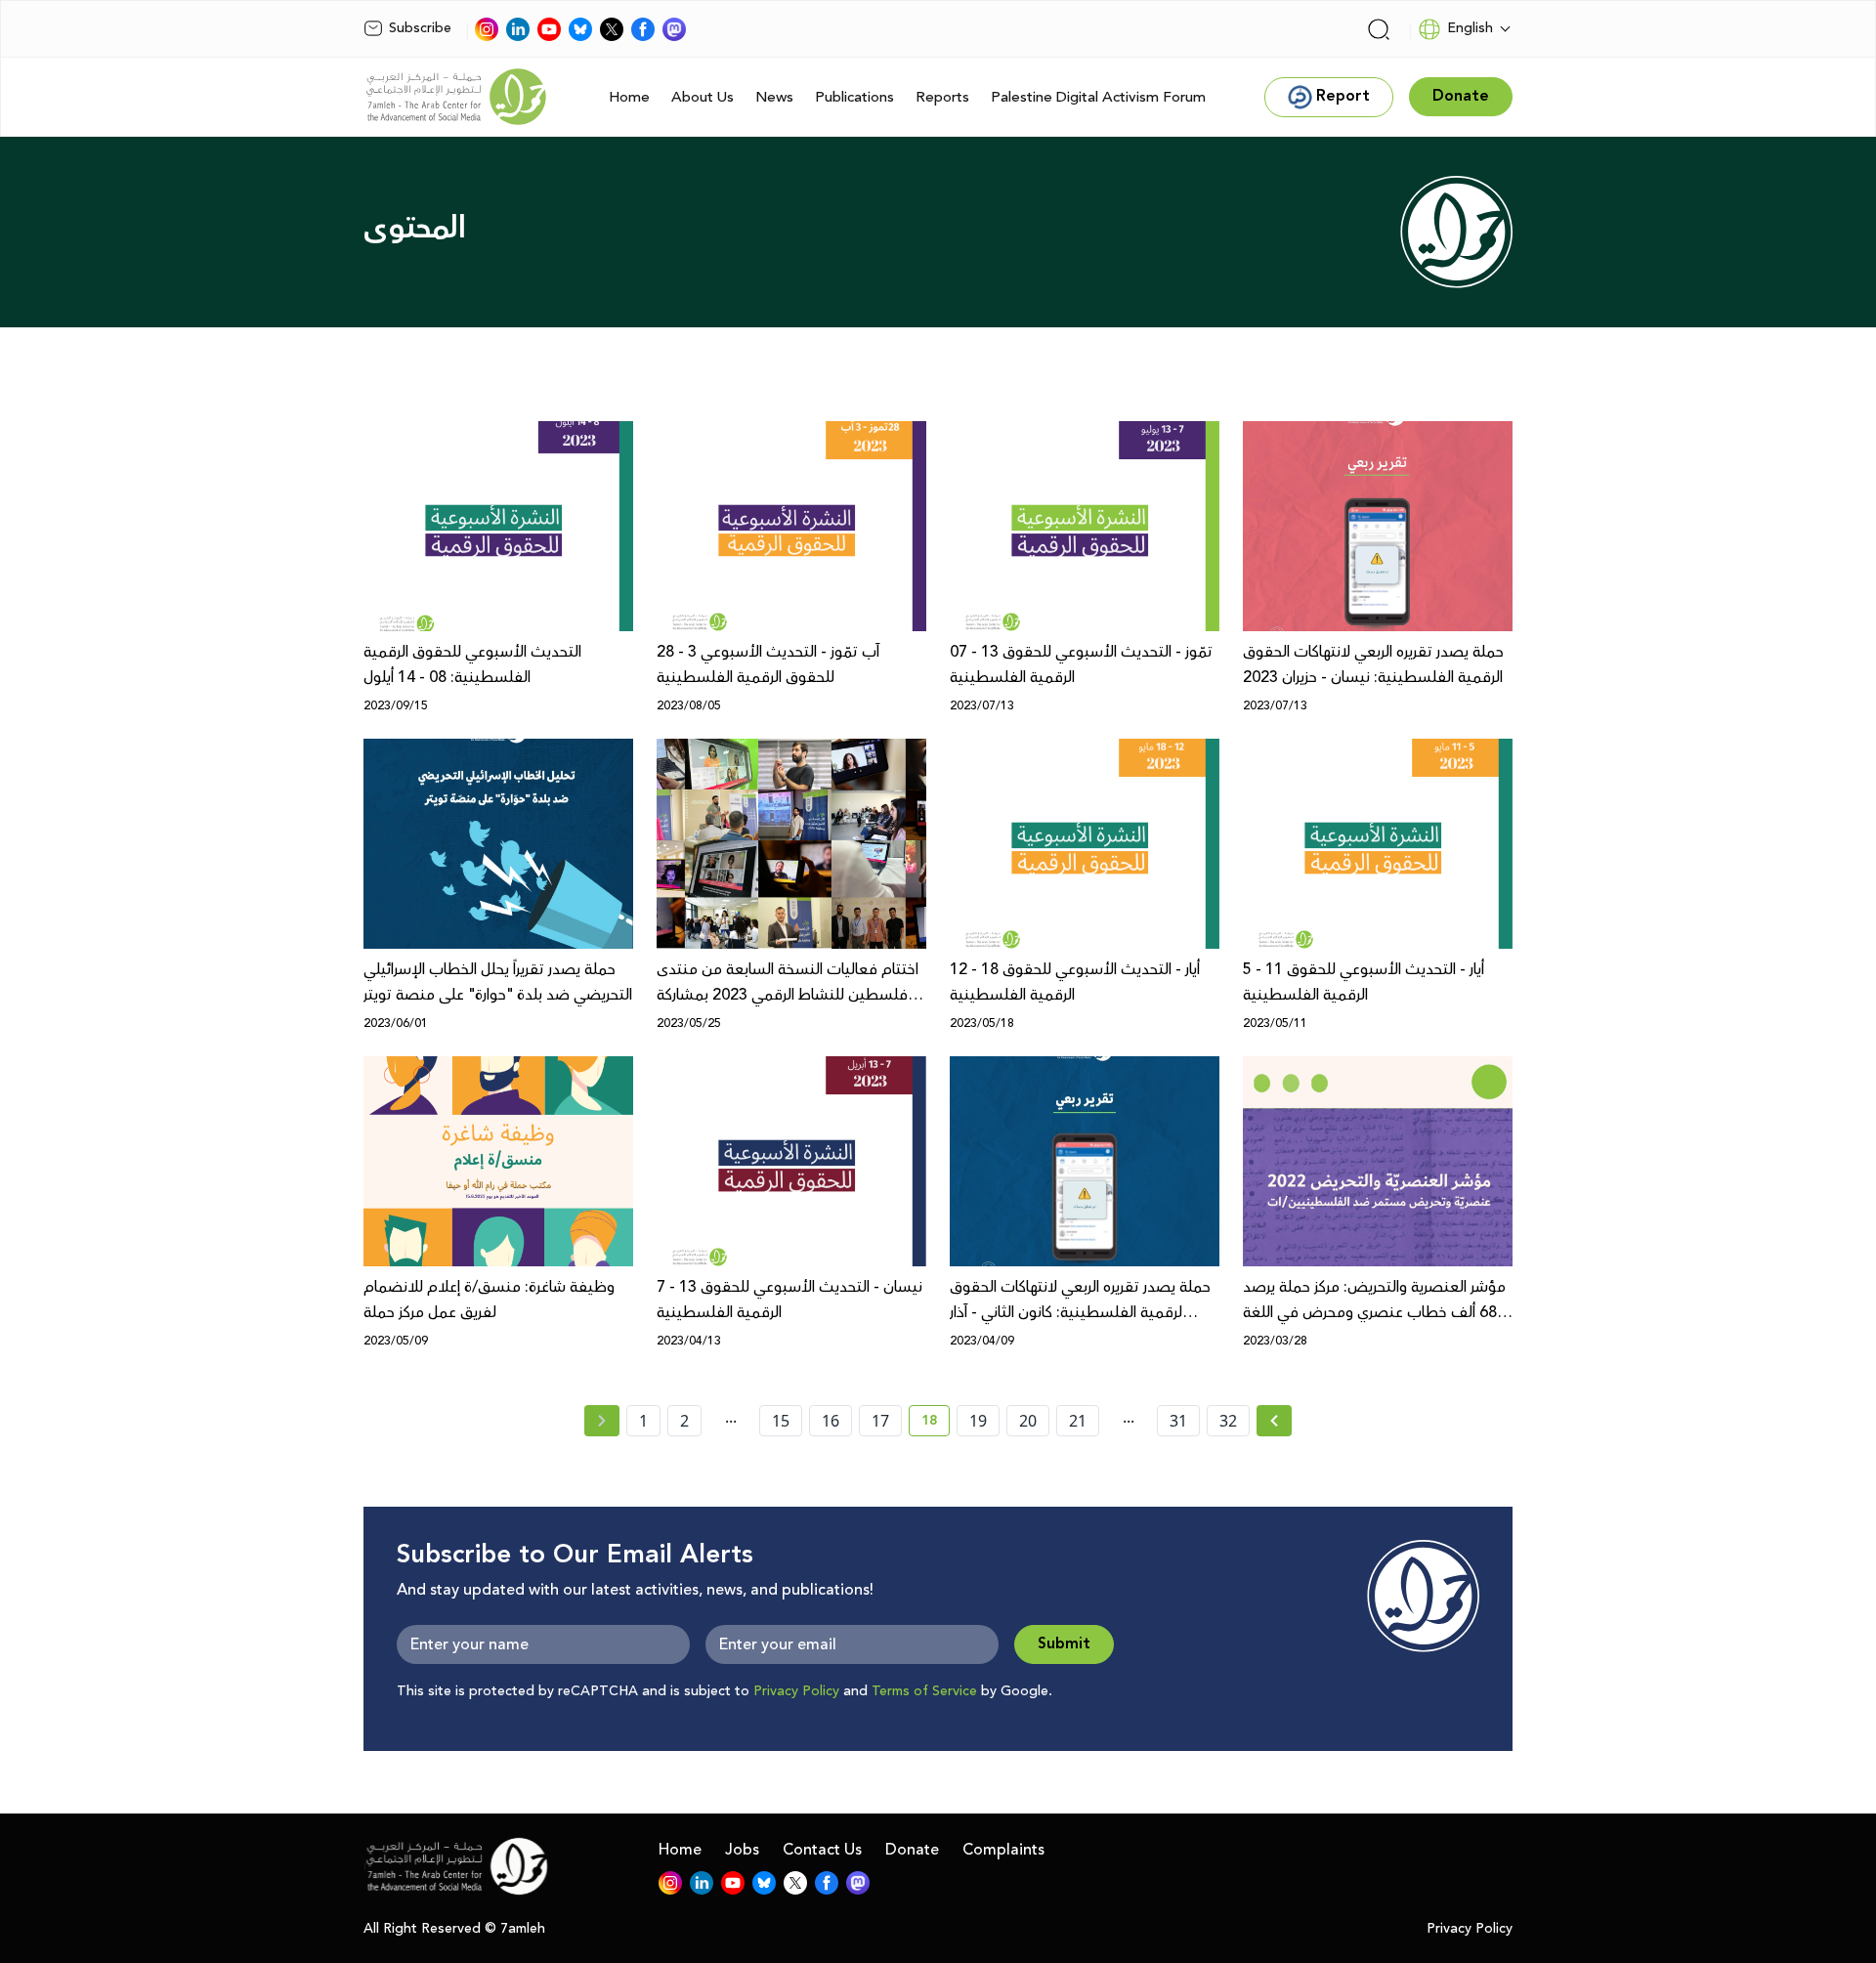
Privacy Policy (796, 1691)
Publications (854, 97)
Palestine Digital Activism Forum (1098, 97)
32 (1228, 1421)
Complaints (1003, 1850)
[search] (1379, 29)
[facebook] (643, 29)
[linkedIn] (518, 29)
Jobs (742, 1850)
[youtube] (549, 29)
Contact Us (822, 1850)
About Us (703, 97)
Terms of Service (924, 1691)
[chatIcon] (674, 29)
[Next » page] (1274, 1421)
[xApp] (612, 29)
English (1470, 28)
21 (1078, 1421)
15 (781, 1421)
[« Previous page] (602, 1421)
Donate (912, 1850)
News (774, 97)
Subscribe (420, 28)
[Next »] (1275, 1421)
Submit (1064, 1644)
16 (831, 1421)
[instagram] (487, 29)
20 (1028, 1421)
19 (978, 1421)
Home (629, 97)
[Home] (456, 97)
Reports (942, 97)
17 (880, 1421)
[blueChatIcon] (580, 29)
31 (1178, 1421)
